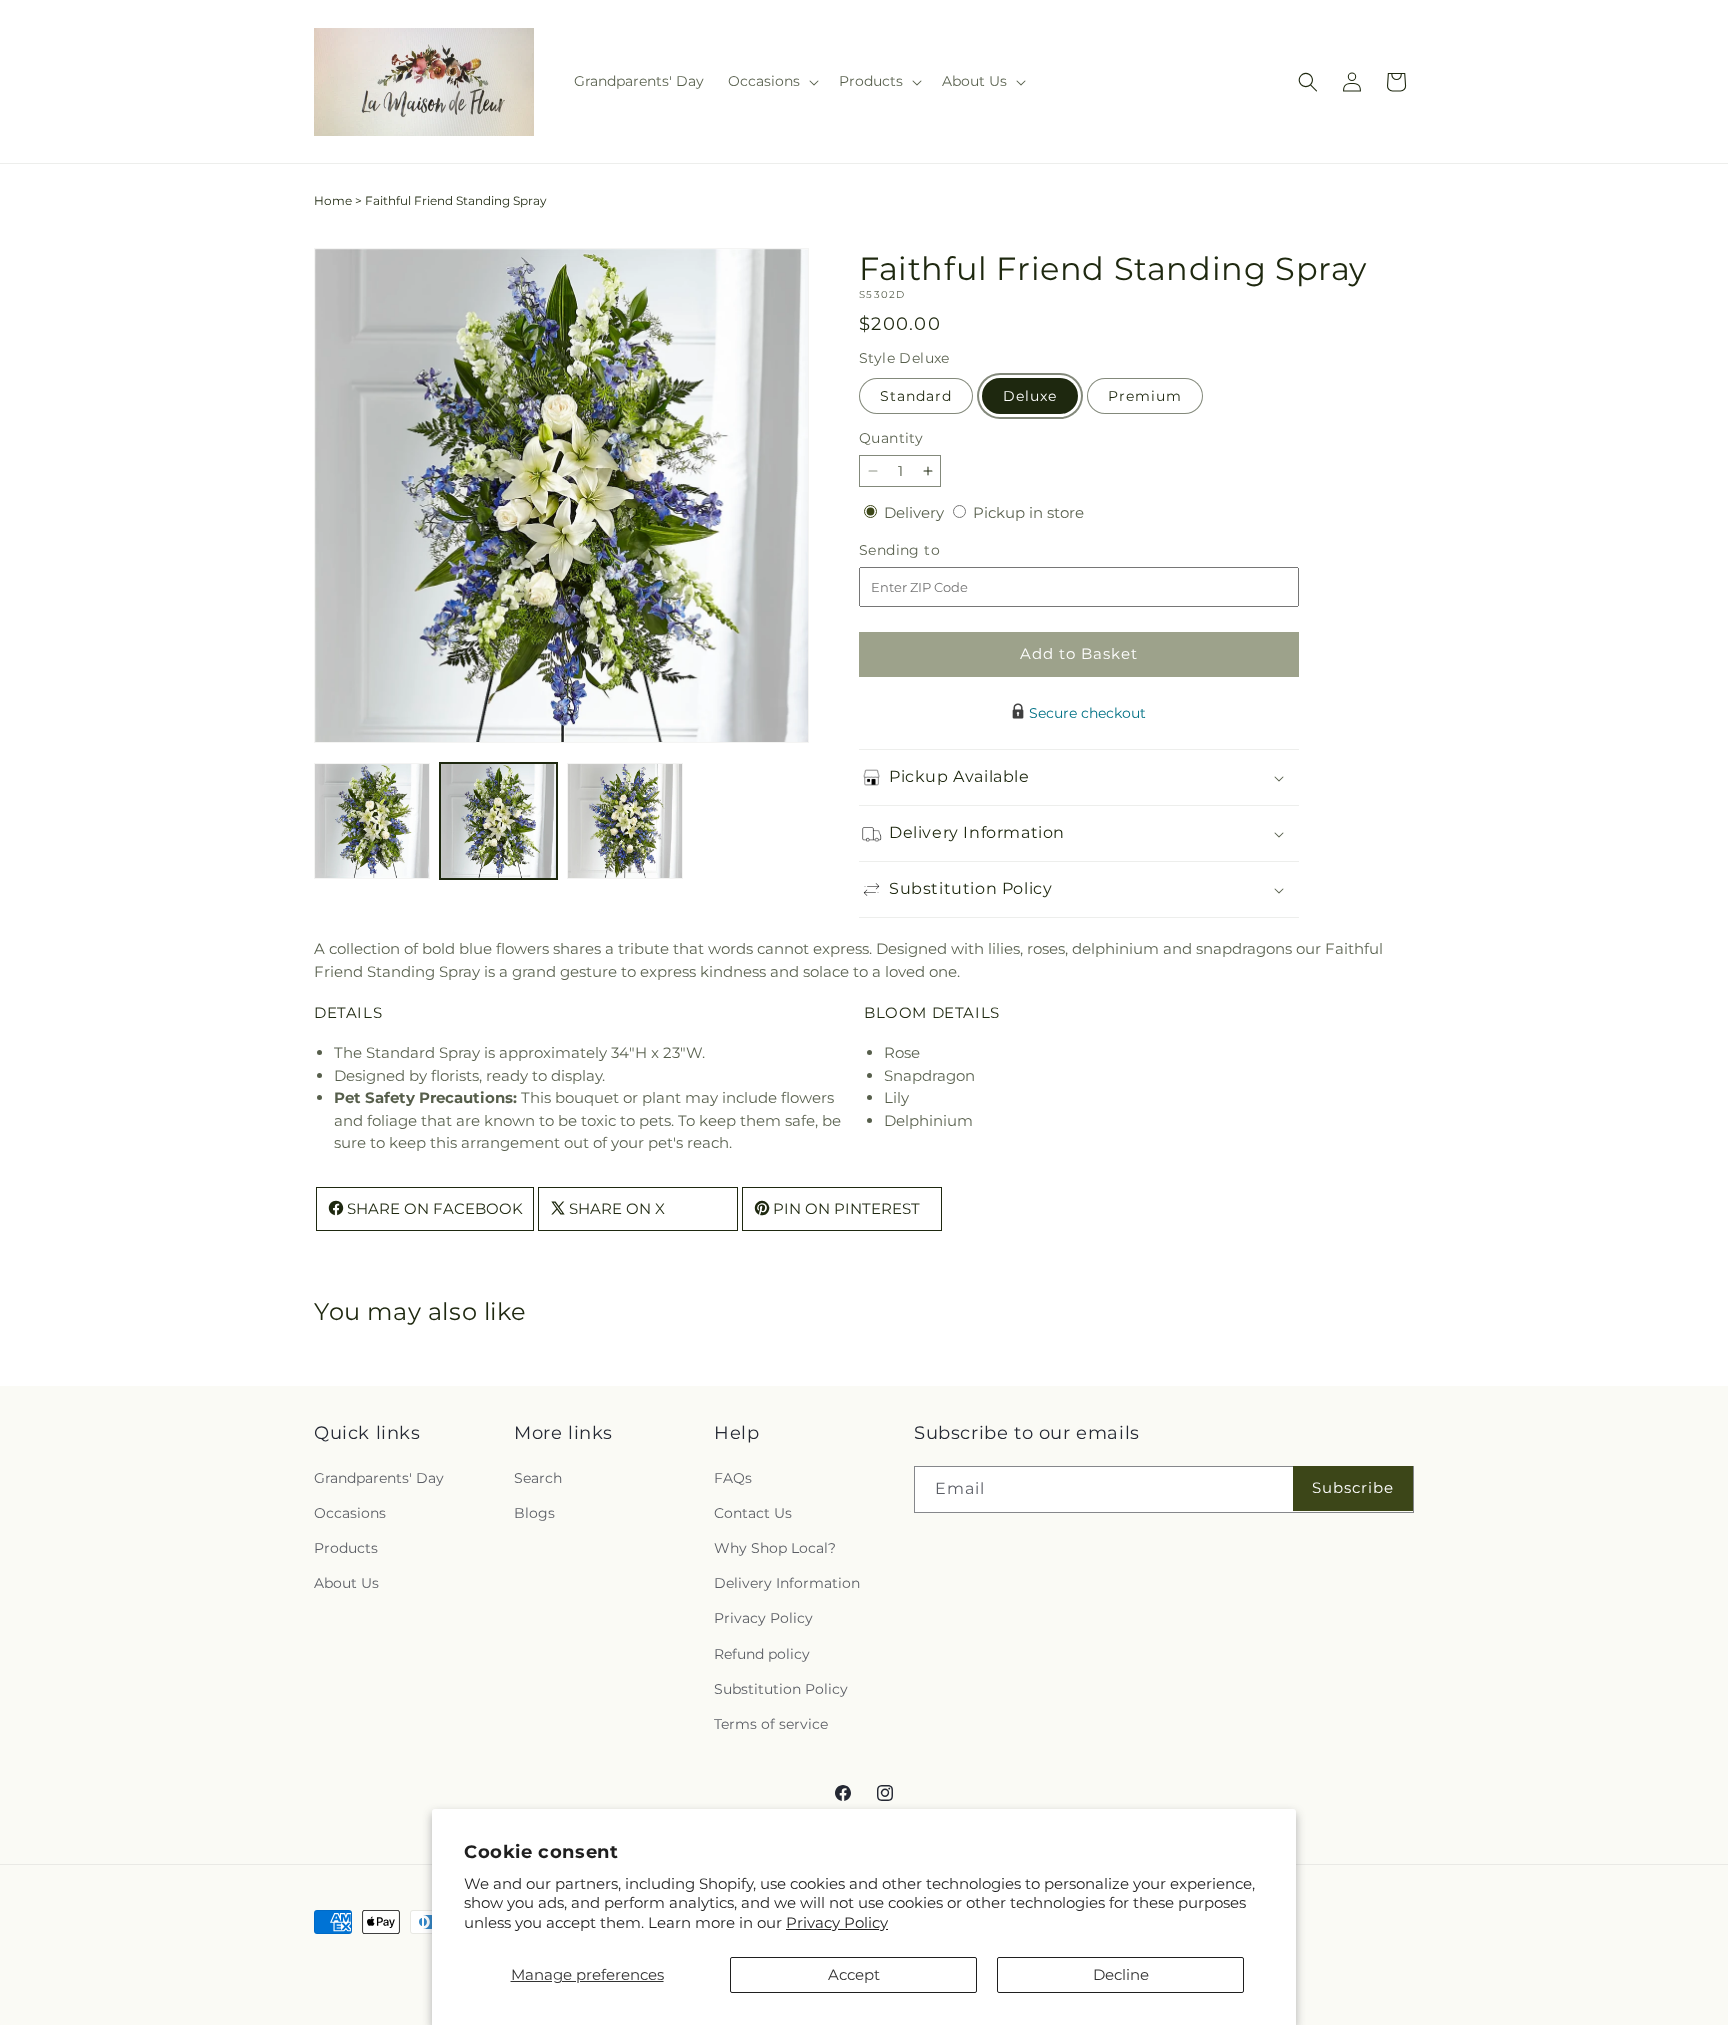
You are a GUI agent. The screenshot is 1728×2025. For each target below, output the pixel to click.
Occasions (350, 1512)
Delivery (916, 512)
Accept (854, 1974)
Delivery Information (787, 1583)
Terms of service (771, 1723)
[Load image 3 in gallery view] (625, 821)
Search (538, 1477)
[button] (771, 81)
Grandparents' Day (379, 1477)
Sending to (929, 550)
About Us (346, 1583)
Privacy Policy (837, 1922)
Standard (916, 396)
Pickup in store (1028, 512)
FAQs (733, 1477)
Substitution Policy (781, 1688)
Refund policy (762, 1653)
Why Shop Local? (775, 1547)
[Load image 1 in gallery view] (372, 821)
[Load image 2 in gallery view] (498, 821)
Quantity (891, 438)
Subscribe (1353, 1487)
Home (333, 200)
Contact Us (753, 1512)
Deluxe (1030, 396)
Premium (1145, 396)
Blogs (534, 1512)
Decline (1121, 1974)
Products (346, 1547)
